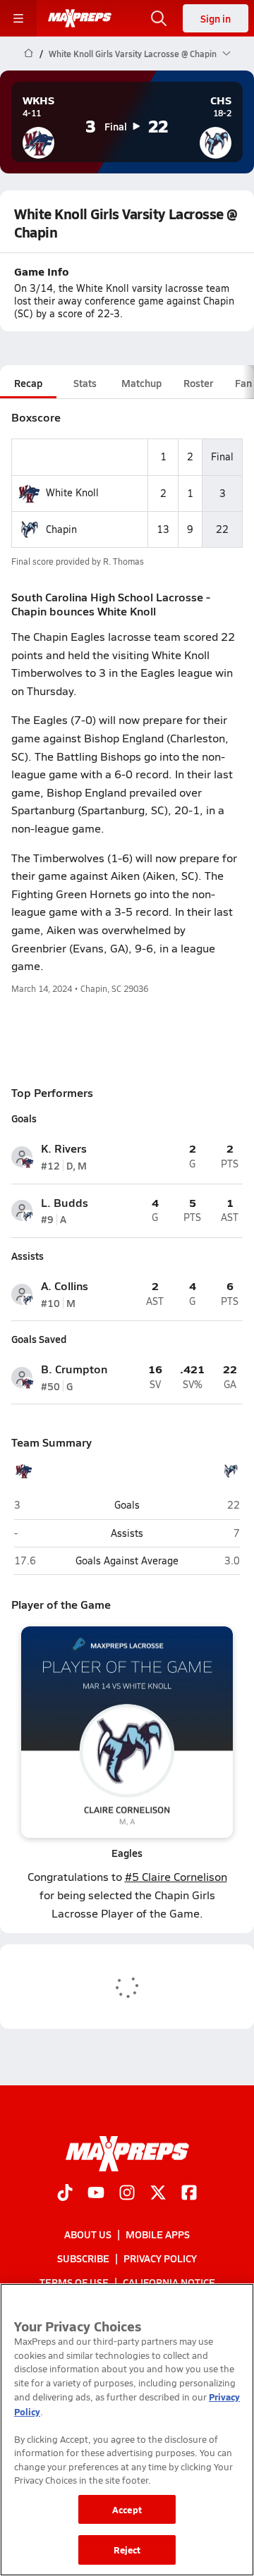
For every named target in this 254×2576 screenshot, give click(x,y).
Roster (198, 383)
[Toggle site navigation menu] (18, 18)
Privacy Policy (160, 2258)
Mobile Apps (158, 2234)
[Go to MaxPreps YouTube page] (96, 2194)
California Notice (169, 2283)
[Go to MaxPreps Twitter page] (158, 2194)
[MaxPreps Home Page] (29, 54)
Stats (85, 383)
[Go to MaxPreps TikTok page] (65, 2194)
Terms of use (74, 2283)
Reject (127, 2550)
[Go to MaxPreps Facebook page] (189, 2194)
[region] (127, 2430)
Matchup (141, 383)
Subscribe (83, 2258)
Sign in (216, 18)
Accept (127, 2509)
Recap (28, 383)
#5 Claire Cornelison (176, 1876)
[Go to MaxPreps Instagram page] (127, 2194)
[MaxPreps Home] (80, 18)
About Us (88, 2234)
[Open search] (159, 18)
